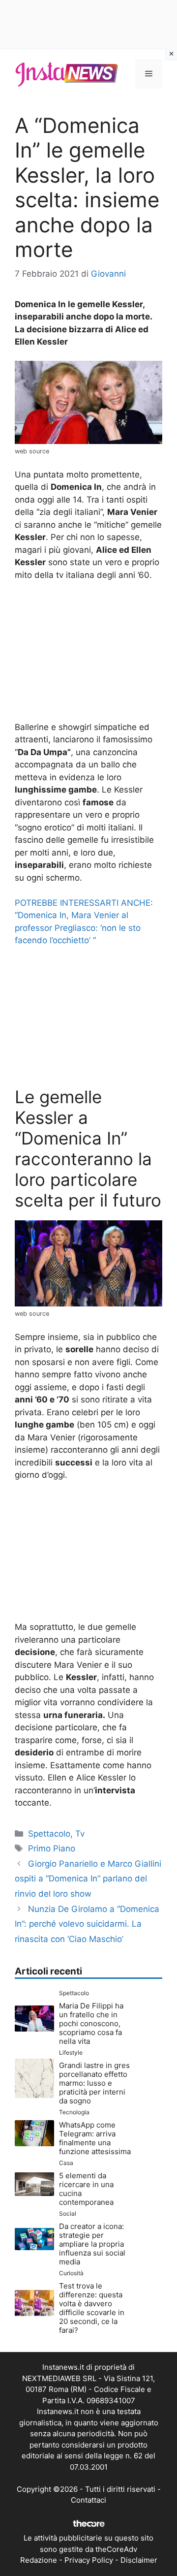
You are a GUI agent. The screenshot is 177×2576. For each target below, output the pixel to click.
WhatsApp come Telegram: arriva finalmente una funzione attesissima (95, 2138)
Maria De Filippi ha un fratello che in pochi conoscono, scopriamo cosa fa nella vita (91, 2023)
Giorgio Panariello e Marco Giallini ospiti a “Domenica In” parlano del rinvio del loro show (88, 1879)
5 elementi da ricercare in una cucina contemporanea (86, 2189)
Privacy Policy (89, 2560)
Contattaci (88, 2500)
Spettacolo (49, 1834)
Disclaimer (139, 2560)
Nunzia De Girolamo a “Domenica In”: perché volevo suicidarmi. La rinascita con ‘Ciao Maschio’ (87, 1924)
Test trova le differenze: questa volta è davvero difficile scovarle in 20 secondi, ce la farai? (92, 2308)
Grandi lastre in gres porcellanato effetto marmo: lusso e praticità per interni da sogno (94, 2083)
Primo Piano (52, 1848)
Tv (80, 1834)
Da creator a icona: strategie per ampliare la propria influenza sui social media (92, 2244)
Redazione (39, 2560)
